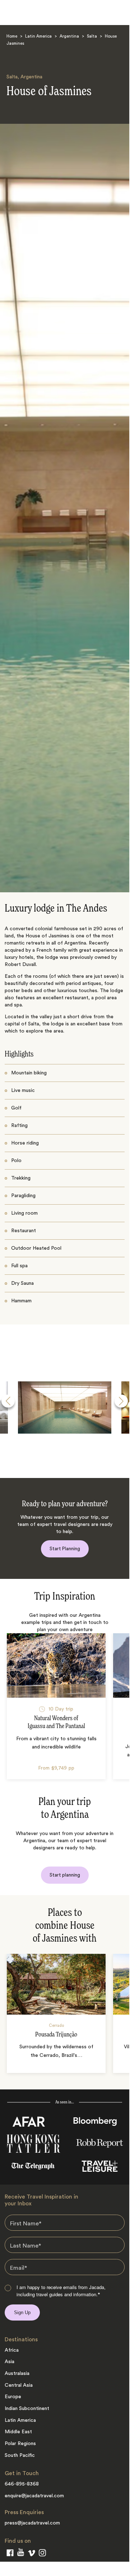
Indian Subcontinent (27, 2409)
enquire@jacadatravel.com (34, 2496)
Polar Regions (20, 2444)
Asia (10, 2362)
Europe (13, 2397)
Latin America (38, 37)
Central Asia (19, 2385)
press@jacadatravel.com (32, 2523)
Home (12, 37)
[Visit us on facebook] (10, 2554)
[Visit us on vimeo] (31, 2555)
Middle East (18, 2432)
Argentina (69, 37)
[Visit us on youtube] (21, 2554)
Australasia (17, 2373)
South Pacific (20, 2455)
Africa (12, 2350)
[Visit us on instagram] (42, 2554)
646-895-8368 (22, 2484)
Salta (92, 37)
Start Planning (65, 1549)
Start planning (65, 1875)
